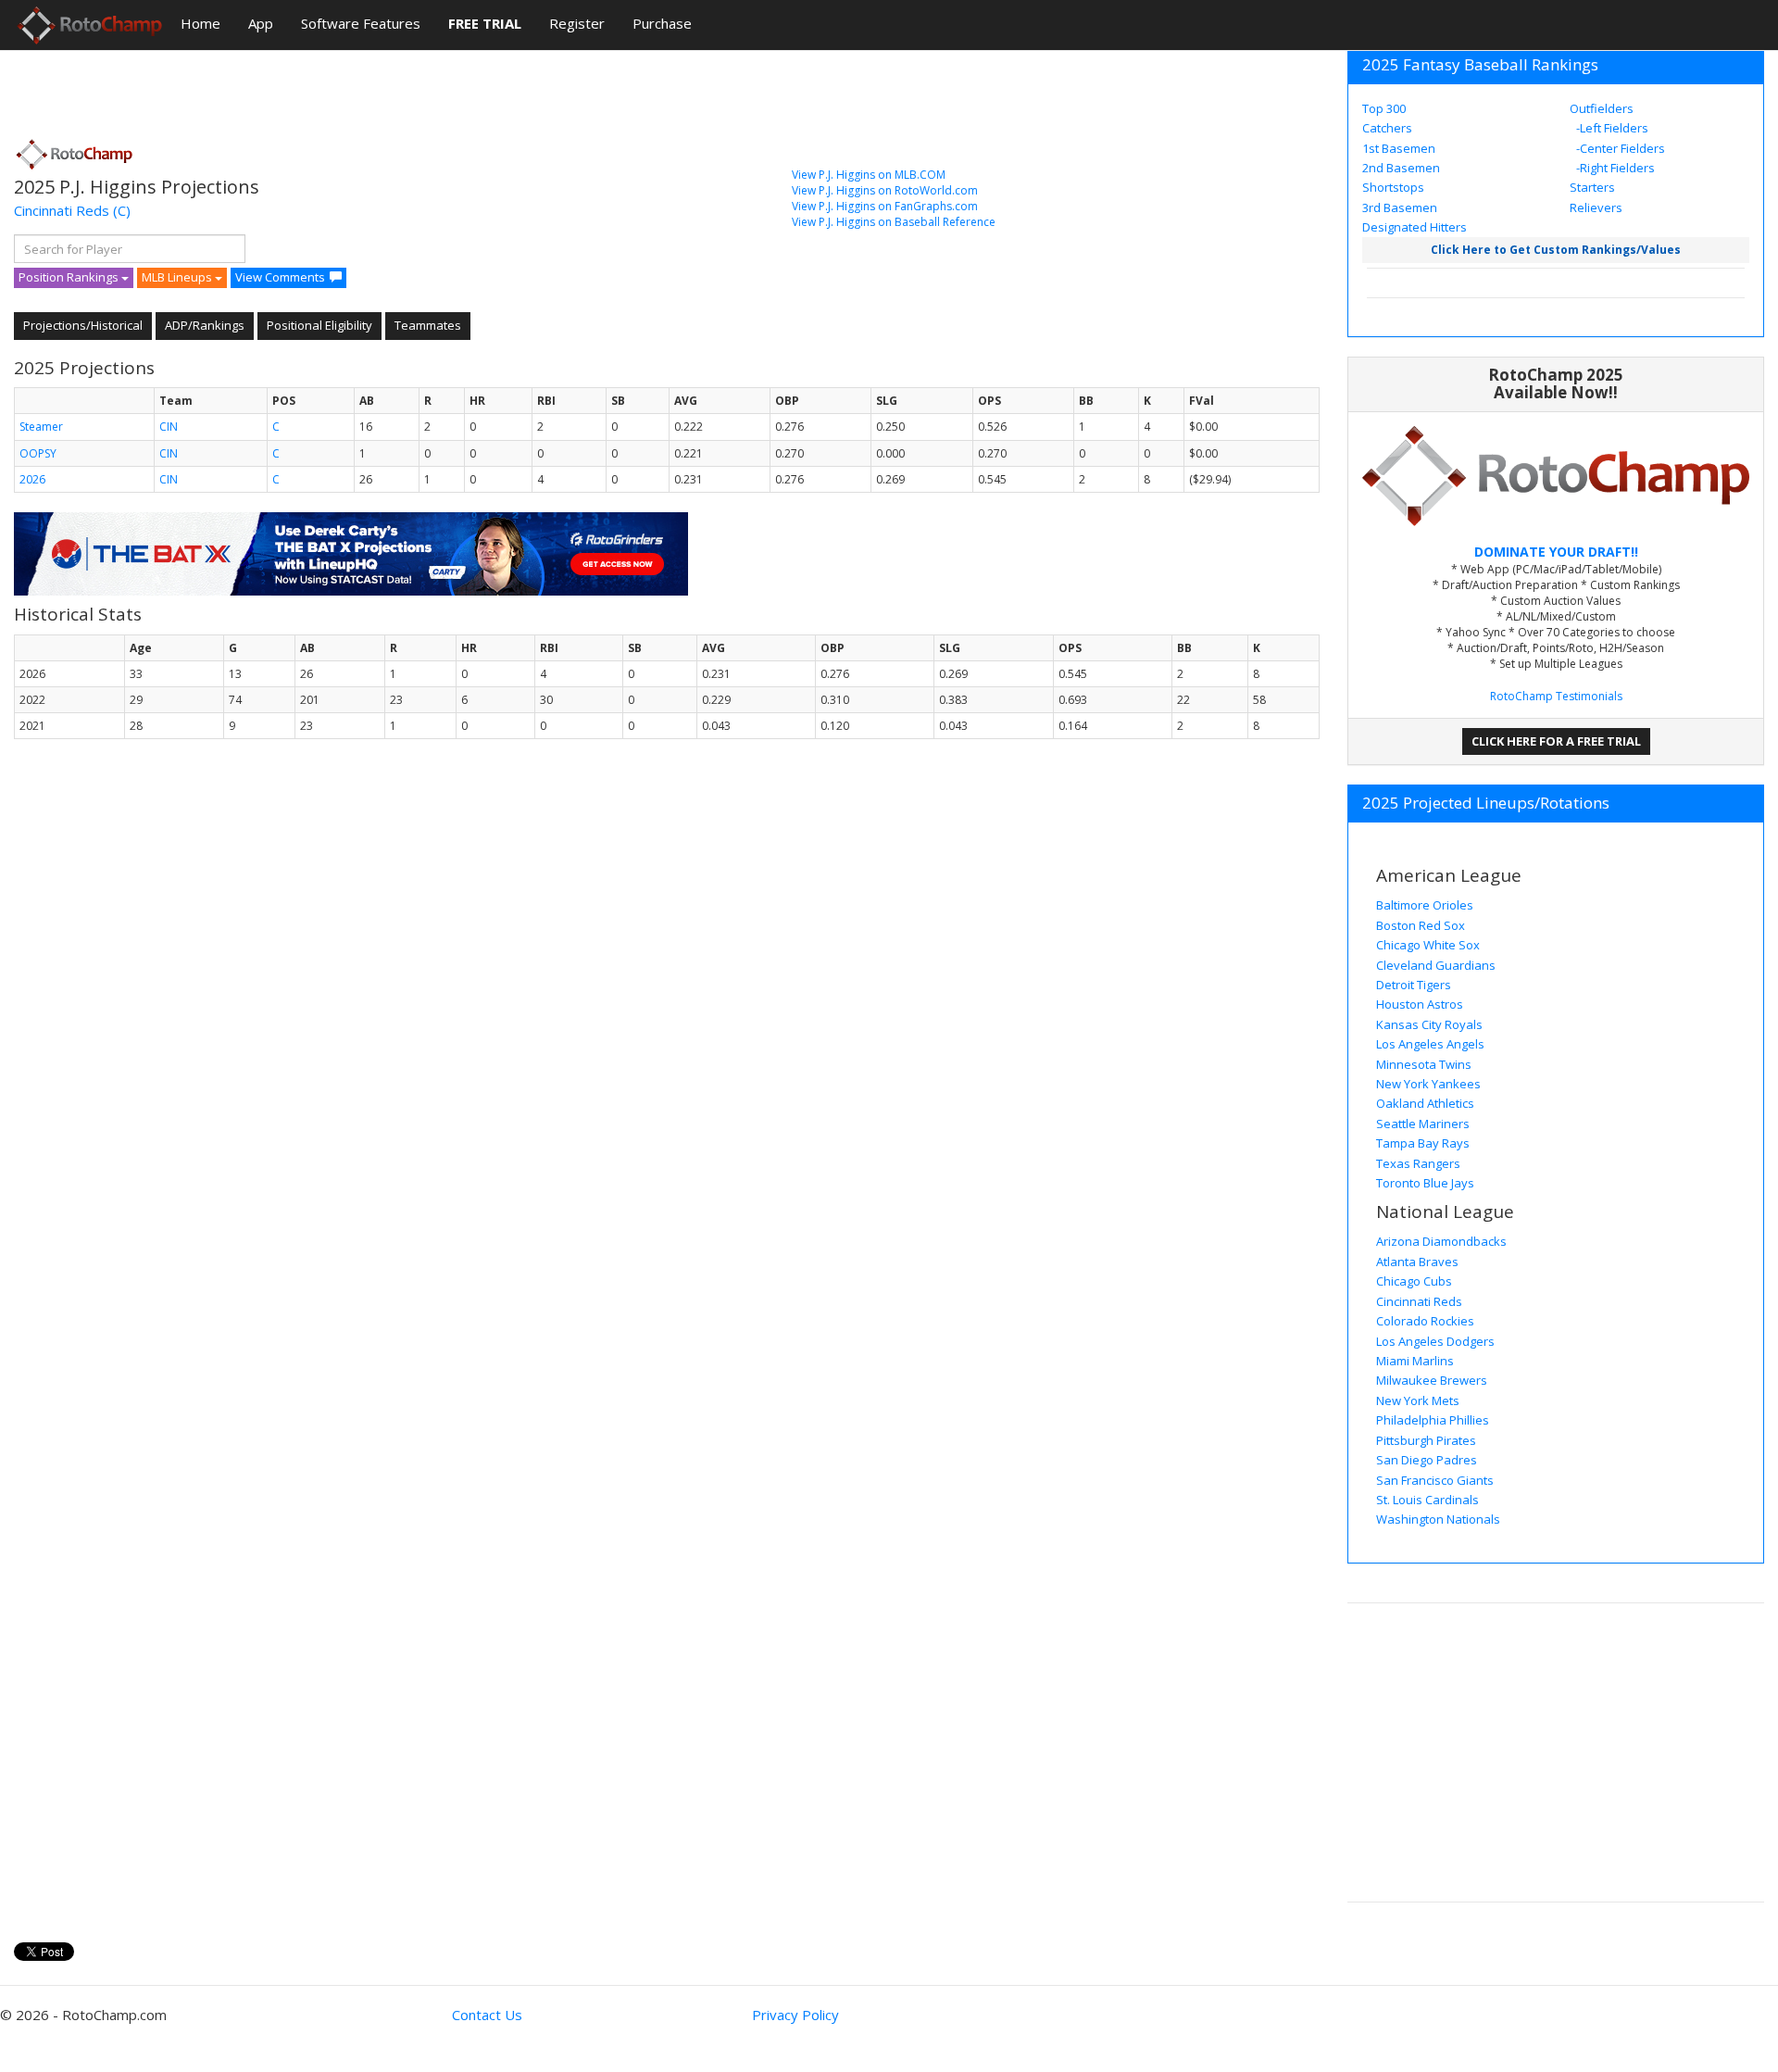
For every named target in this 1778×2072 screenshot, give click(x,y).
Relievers (1596, 207)
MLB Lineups (178, 277)
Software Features (361, 23)
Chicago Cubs (1414, 1281)
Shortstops (1393, 187)
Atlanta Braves (1417, 1262)
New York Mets (1418, 1400)
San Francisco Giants (1435, 1480)
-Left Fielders (1611, 128)
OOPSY (38, 453)
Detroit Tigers (1414, 985)
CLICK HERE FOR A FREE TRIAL (1556, 741)
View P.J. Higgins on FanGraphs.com (885, 206)
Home (200, 23)
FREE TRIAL (485, 23)
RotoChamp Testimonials (1556, 696)
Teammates (428, 325)
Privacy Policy (795, 2015)
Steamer (41, 427)
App (261, 23)
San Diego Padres (1427, 1460)
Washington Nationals (1438, 1519)
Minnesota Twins (1424, 1064)
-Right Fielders (1614, 168)
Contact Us (487, 2015)
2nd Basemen (1401, 168)
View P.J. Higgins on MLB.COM (869, 175)
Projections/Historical (83, 325)
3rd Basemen (1400, 207)
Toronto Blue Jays (1425, 1183)
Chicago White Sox (1428, 945)
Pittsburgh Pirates (1426, 1440)
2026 (32, 479)
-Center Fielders (1619, 148)
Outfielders (1602, 108)
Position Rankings (70, 277)
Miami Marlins (1415, 1361)
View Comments (280, 277)
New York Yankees (1428, 1084)
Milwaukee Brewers (1432, 1380)
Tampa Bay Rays (1423, 1143)
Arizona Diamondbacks (1441, 1241)
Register (577, 23)
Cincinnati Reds (62, 210)
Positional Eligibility (319, 325)
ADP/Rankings (205, 325)
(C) (122, 210)
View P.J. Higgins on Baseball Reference (894, 222)
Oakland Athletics (1425, 1103)
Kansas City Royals (1429, 1024)
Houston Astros (1420, 1004)
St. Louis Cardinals (1427, 1500)
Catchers (1387, 128)
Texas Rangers (1418, 1163)
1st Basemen (1399, 148)
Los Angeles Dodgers (1435, 1341)
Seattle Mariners (1423, 1124)
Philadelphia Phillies (1433, 1420)
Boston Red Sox (1421, 925)
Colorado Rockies (1425, 1321)
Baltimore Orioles (1425, 905)
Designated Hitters (1415, 227)
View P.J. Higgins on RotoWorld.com (885, 190)
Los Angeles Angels (1430, 1044)
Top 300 (1384, 108)
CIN (169, 427)
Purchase (662, 23)
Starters (1592, 187)
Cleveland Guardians (1436, 965)
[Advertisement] (351, 88)
